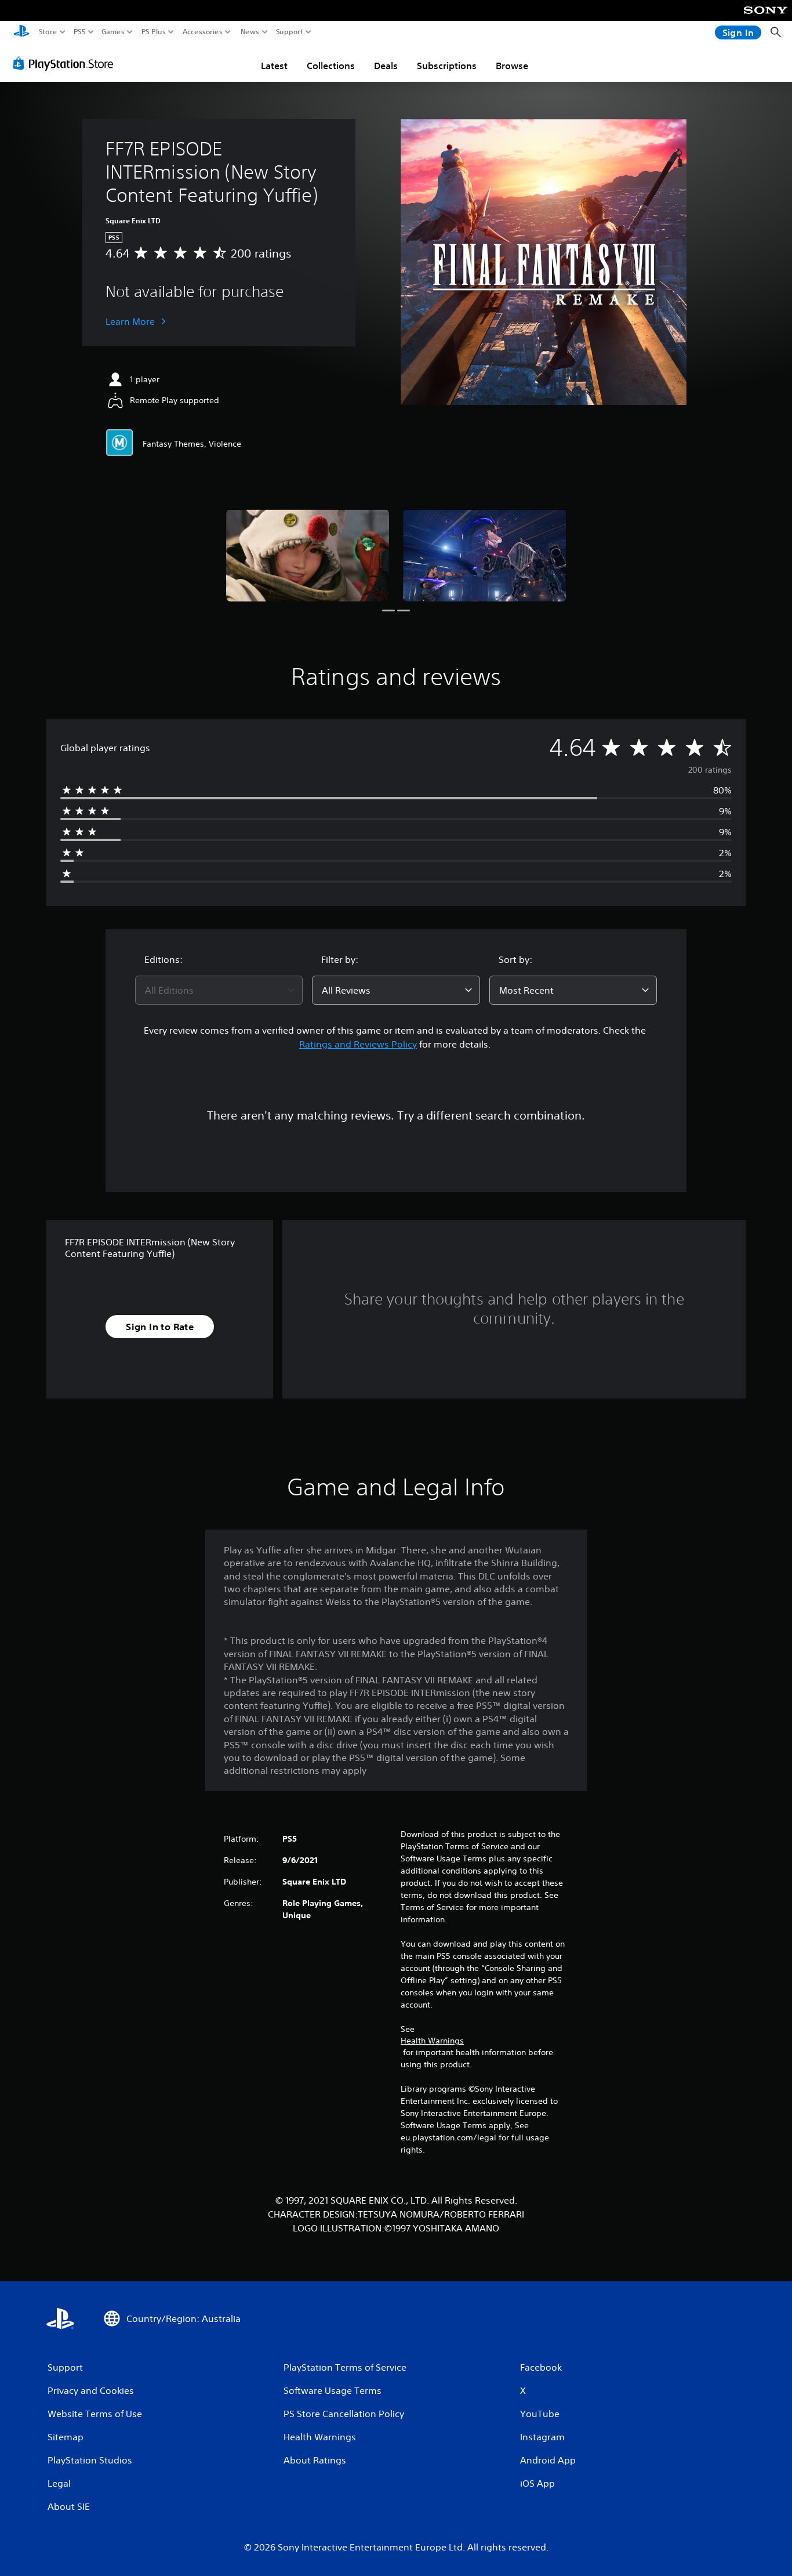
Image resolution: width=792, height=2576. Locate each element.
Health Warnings (432, 2041)
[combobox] (219, 990)
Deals (386, 66)
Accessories (203, 32)
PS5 (80, 32)
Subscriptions (447, 66)
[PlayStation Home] (21, 32)
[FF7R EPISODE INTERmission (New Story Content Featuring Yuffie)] (308, 555)
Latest (274, 66)
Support (290, 32)
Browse (512, 66)
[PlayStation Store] (66, 63)
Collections (331, 66)
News (250, 32)
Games (113, 32)
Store (48, 32)
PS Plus (154, 32)
